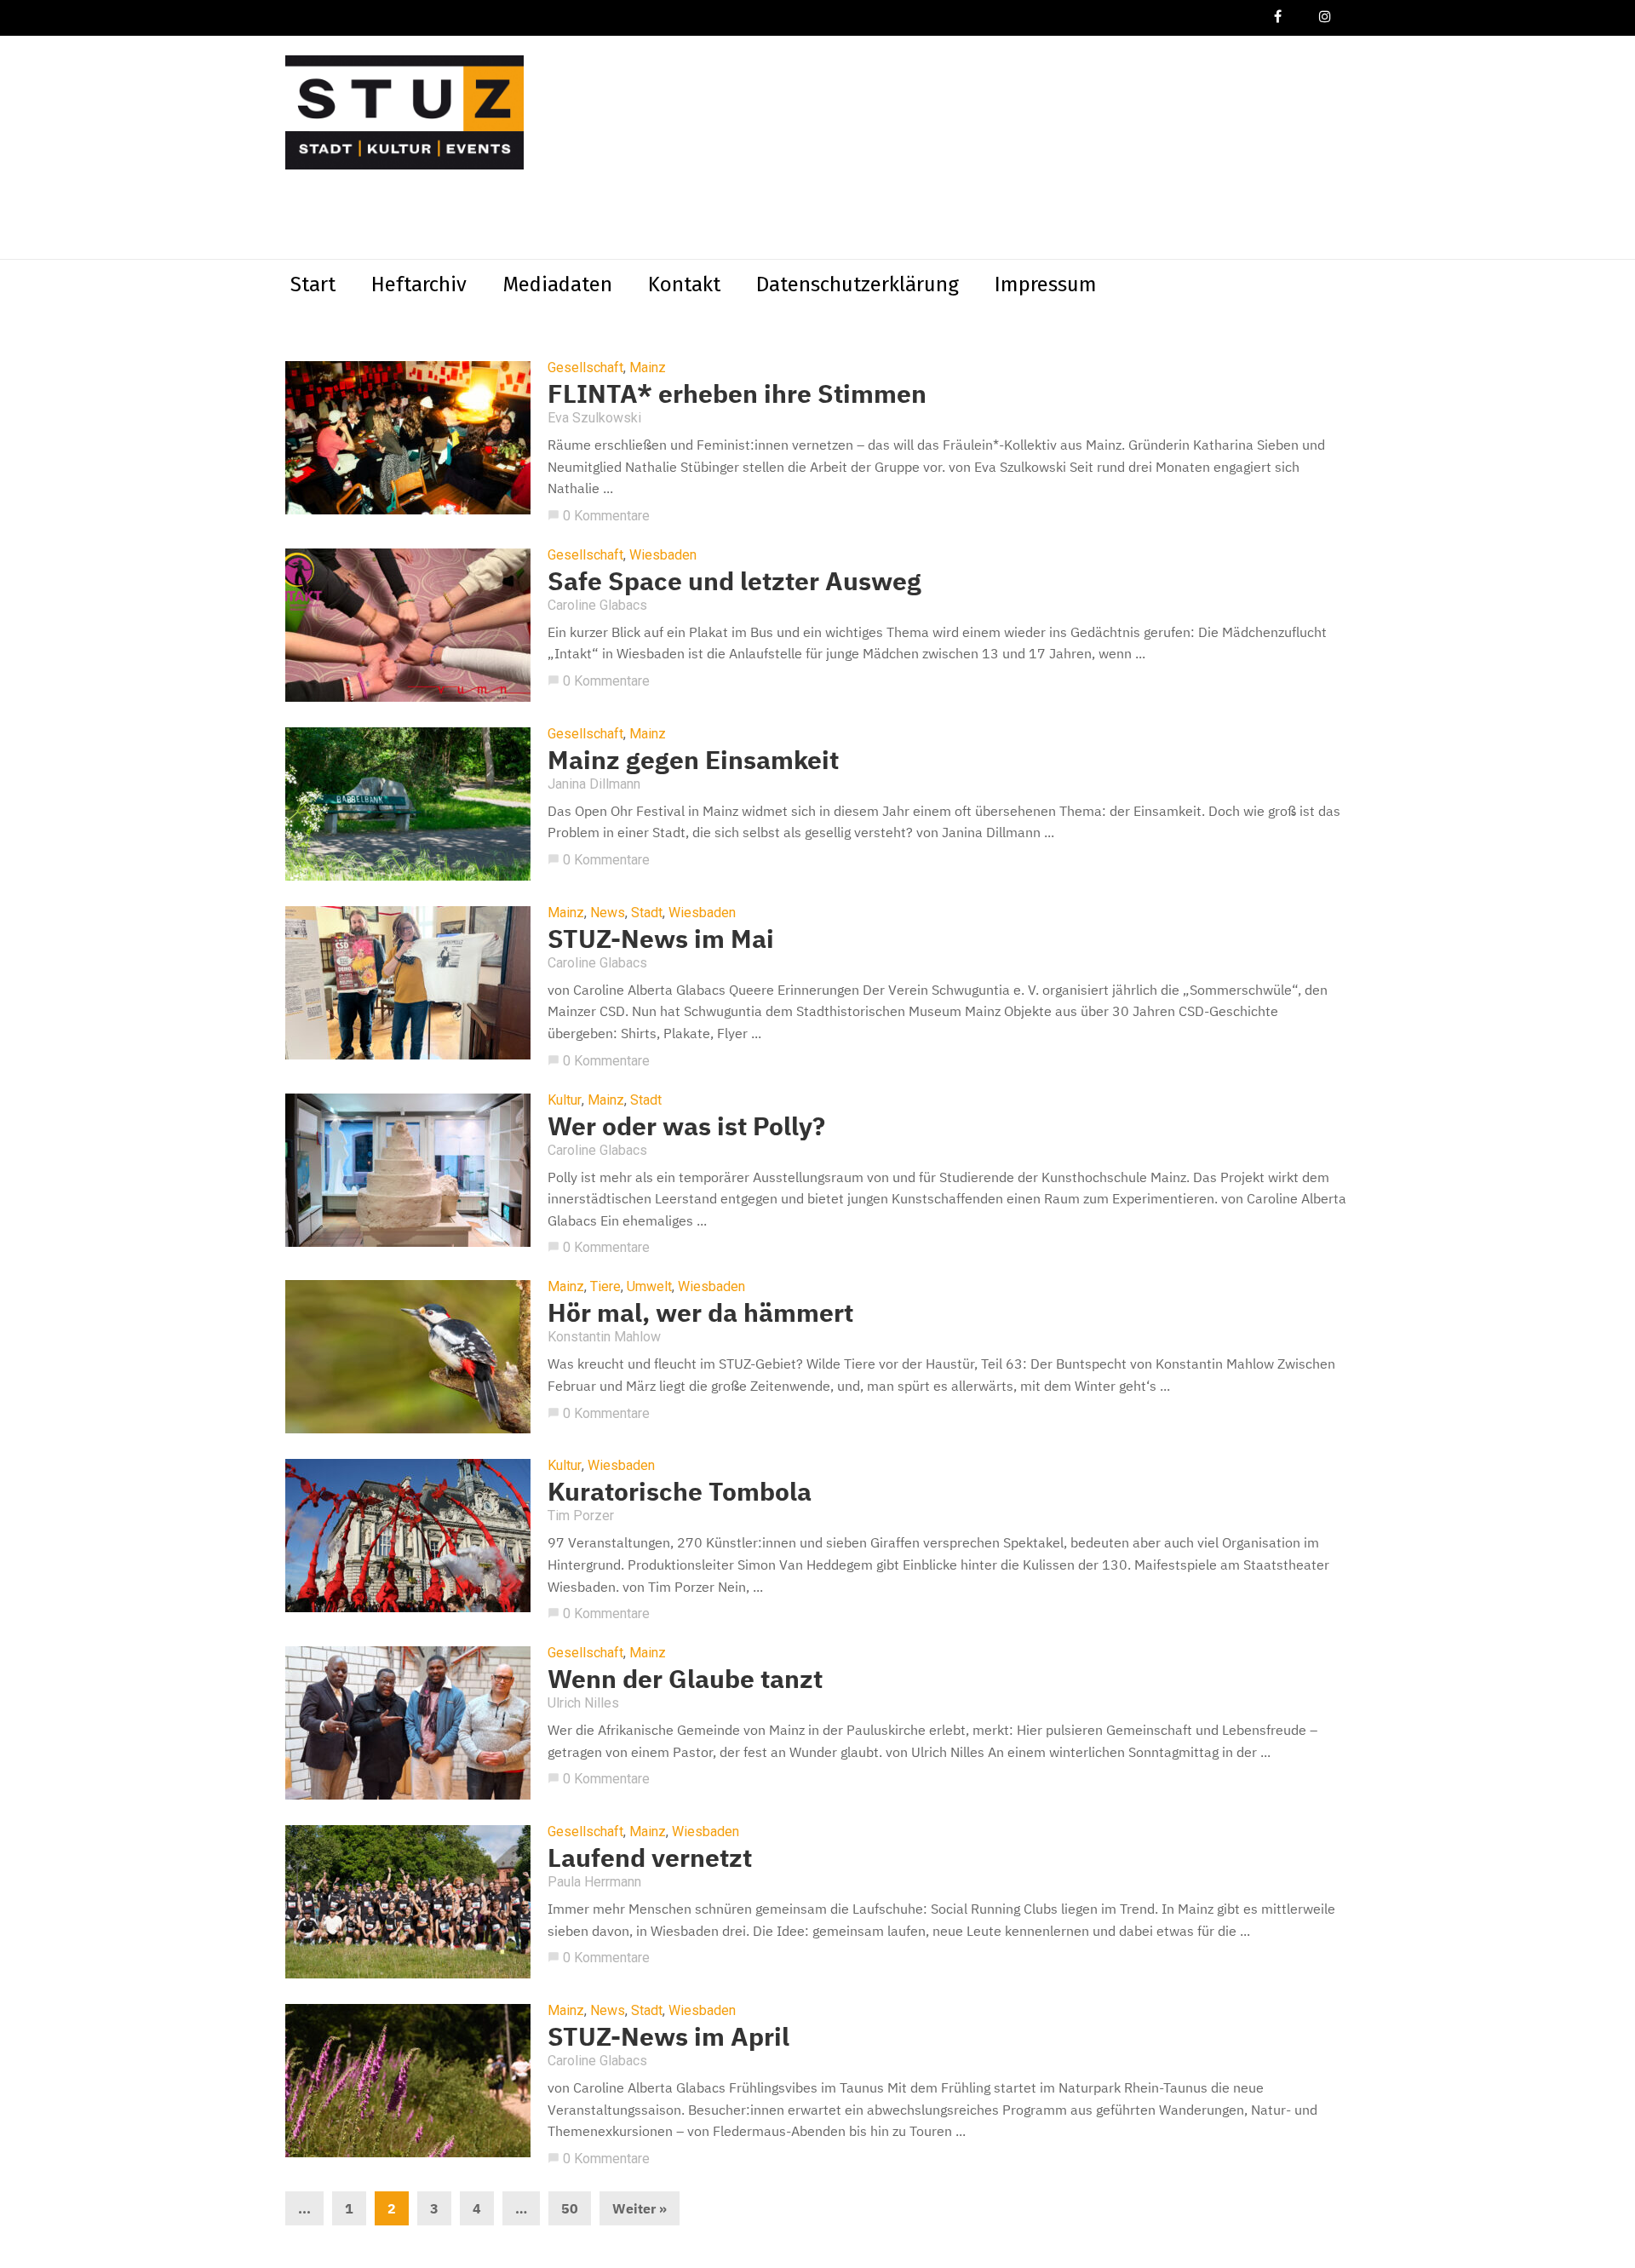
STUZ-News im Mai (661, 938)
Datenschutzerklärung (858, 284)
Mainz (648, 368)
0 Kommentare (599, 516)
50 (570, 2208)
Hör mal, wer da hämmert (700, 1312)
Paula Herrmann (594, 1882)
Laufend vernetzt (650, 1857)
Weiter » (640, 2208)
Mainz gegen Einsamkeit (693, 759)
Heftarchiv (419, 284)
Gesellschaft (585, 368)
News (608, 913)
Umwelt (649, 1287)
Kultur (565, 1100)
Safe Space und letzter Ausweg (734, 580)
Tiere (605, 1287)
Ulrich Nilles (583, 1703)
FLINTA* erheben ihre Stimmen (737, 393)
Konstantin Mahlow (604, 1337)
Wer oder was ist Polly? (686, 1125)
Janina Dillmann (594, 784)
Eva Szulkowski (594, 418)
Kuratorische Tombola (680, 1491)
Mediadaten (557, 284)
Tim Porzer (581, 1516)
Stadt (647, 913)
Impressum (1046, 284)
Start (313, 284)
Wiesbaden (663, 555)
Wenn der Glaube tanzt (685, 1678)
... (304, 2208)
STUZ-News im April (668, 2036)
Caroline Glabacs (597, 605)
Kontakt (684, 284)
